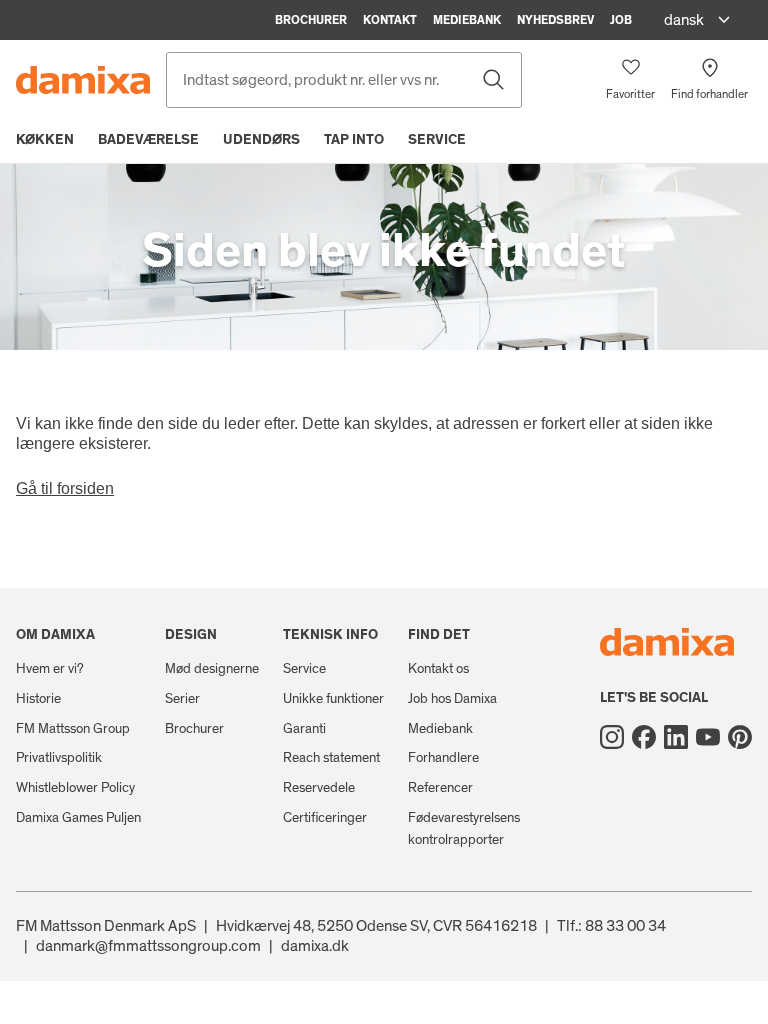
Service (437, 140)
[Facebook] (644, 737)
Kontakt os (438, 669)
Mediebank (467, 20)
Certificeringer (325, 818)
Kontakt (390, 20)
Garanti (304, 729)
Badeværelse (148, 140)
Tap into (354, 140)
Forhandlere (443, 758)
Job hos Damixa (452, 699)
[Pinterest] (740, 737)
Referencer (440, 788)
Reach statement (331, 758)
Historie (38, 699)
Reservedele (319, 788)
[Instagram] (612, 737)
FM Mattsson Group (73, 729)
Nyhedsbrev (555, 20)
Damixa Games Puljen (78, 818)
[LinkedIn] (676, 737)
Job (621, 20)
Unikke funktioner (333, 699)
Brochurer (311, 20)
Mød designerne (212, 669)
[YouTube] (708, 737)
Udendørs (261, 140)
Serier (182, 699)
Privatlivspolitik (59, 758)
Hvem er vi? (50, 669)
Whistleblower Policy (75, 788)
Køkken (45, 140)
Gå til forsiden (65, 488)
